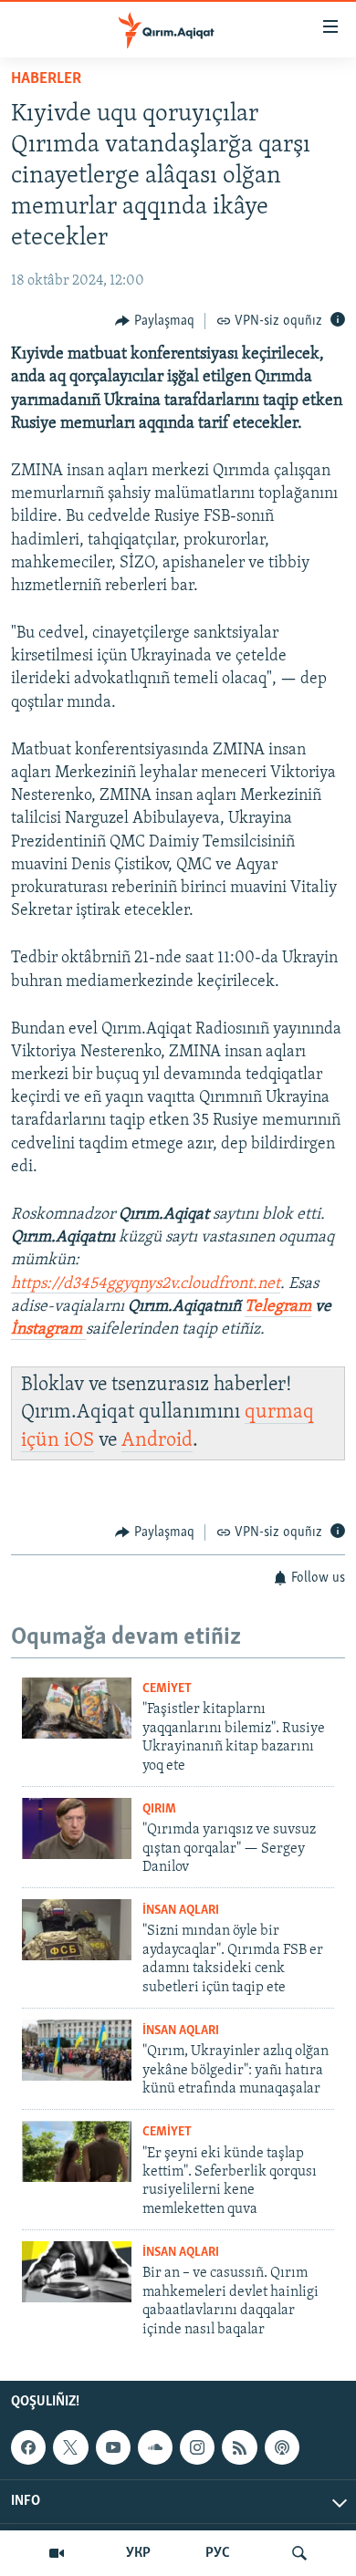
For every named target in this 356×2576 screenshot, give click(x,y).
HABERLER (46, 79)
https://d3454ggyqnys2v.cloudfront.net (146, 1284)
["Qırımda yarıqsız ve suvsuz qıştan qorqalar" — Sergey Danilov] (77, 1828)
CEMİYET (167, 1689)
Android (157, 1441)
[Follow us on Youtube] (113, 2447)
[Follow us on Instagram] (197, 2447)
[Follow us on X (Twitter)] (70, 2447)
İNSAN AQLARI (181, 1911)
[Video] (57, 2553)
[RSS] (239, 2447)
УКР (138, 2553)
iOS (79, 1441)
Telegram (278, 1307)
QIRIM (159, 1809)
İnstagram (48, 1330)
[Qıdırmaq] (299, 2553)
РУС (218, 2553)
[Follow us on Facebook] (28, 2447)
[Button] (155, 321)
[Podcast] (282, 2447)
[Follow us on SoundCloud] (155, 2447)
